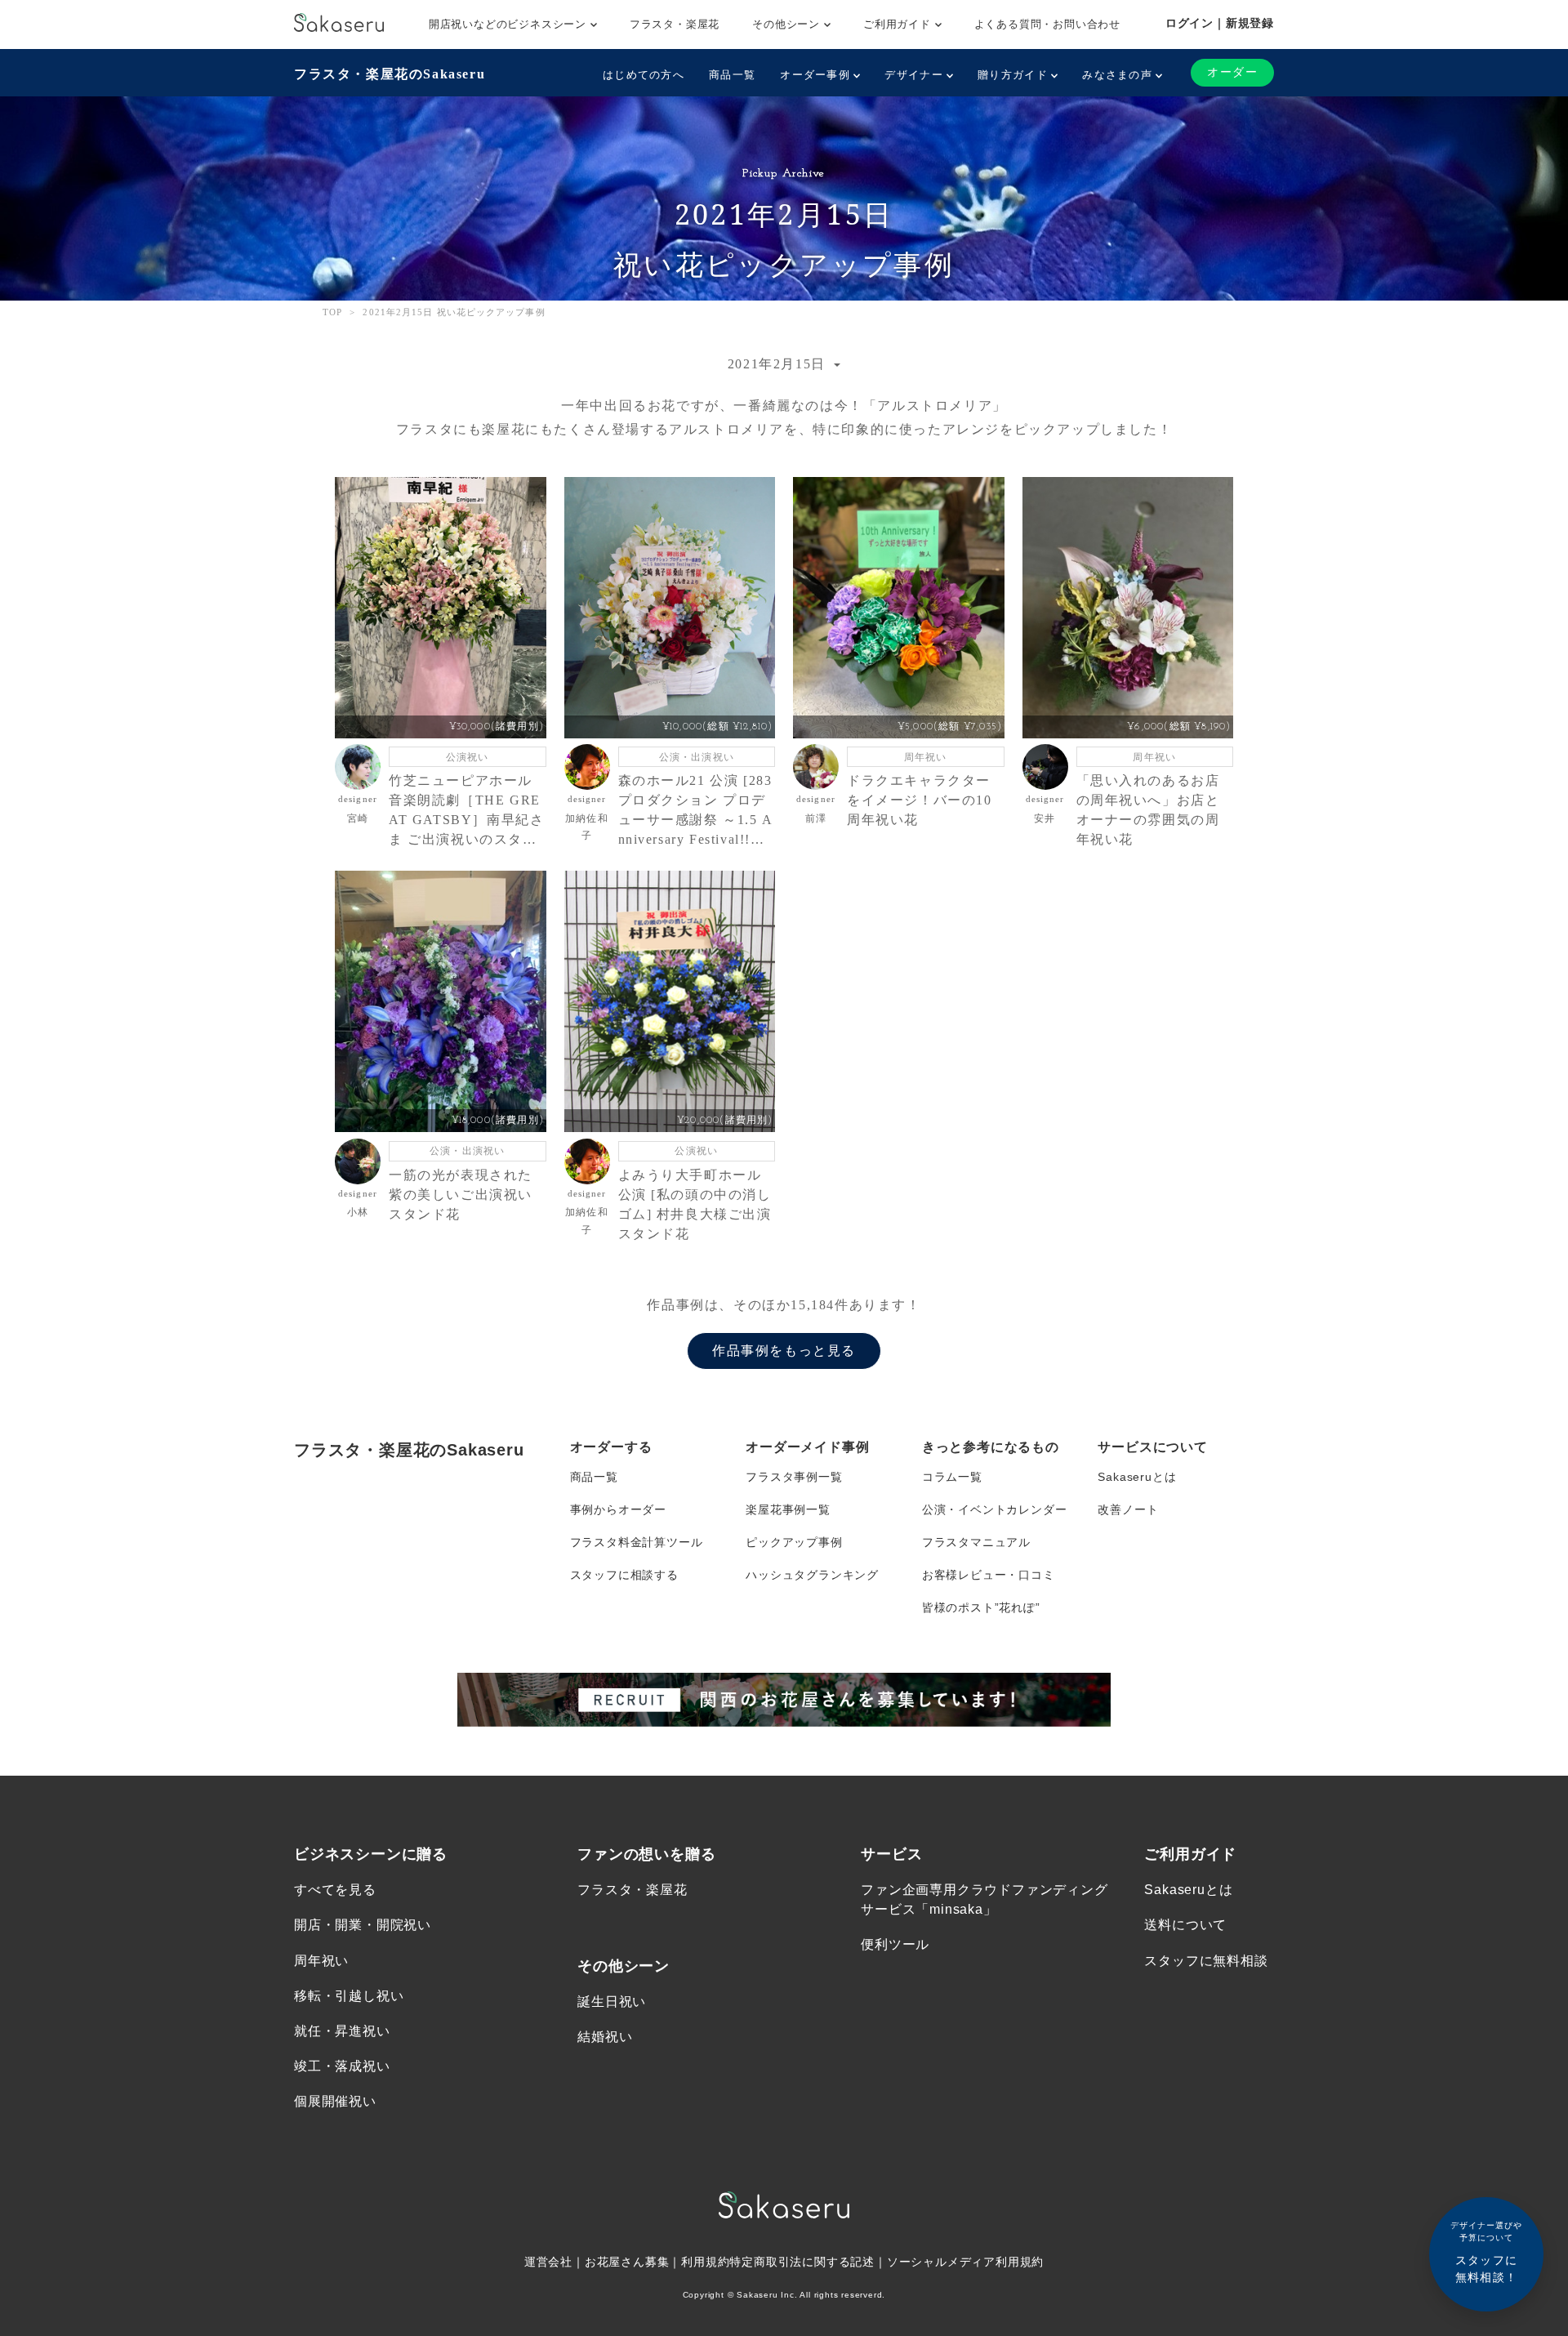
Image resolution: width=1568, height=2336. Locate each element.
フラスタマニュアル (976, 1542)
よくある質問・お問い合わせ (1047, 24)
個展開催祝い (335, 2101)
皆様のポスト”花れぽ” (981, 1607)
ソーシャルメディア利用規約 (965, 2262)
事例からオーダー (618, 1509)
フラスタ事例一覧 (794, 1477)
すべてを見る (335, 1890)
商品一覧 (732, 75)
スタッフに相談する (624, 1575)
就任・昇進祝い (342, 2031)
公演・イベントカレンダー (995, 1509)
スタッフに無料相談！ (1486, 2252)
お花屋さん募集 (627, 2262)
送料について (1185, 1925)
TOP (332, 312)
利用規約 (705, 2262)
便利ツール (895, 1944)
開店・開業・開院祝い (363, 1925)
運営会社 (548, 2262)
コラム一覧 (952, 1477)
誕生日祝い (612, 2002)
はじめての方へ (644, 75)
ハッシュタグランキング (812, 1575)
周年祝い (321, 1961)
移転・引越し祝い (349, 1996)
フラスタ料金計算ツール (637, 1542)
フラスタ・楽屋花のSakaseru (390, 74)
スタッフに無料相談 (1206, 1961)
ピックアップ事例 (794, 1542)
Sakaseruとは (1137, 1477)
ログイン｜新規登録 (1220, 23)
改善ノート (1128, 1509)
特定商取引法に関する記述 (802, 2262)
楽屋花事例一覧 (788, 1509)
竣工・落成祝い (342, 2066)
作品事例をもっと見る (784, 1351)
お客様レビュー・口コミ (989, 1575)
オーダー (1232, 72)
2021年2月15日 (779, 364)
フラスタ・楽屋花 (675, 24)
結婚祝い (605, 2037)
